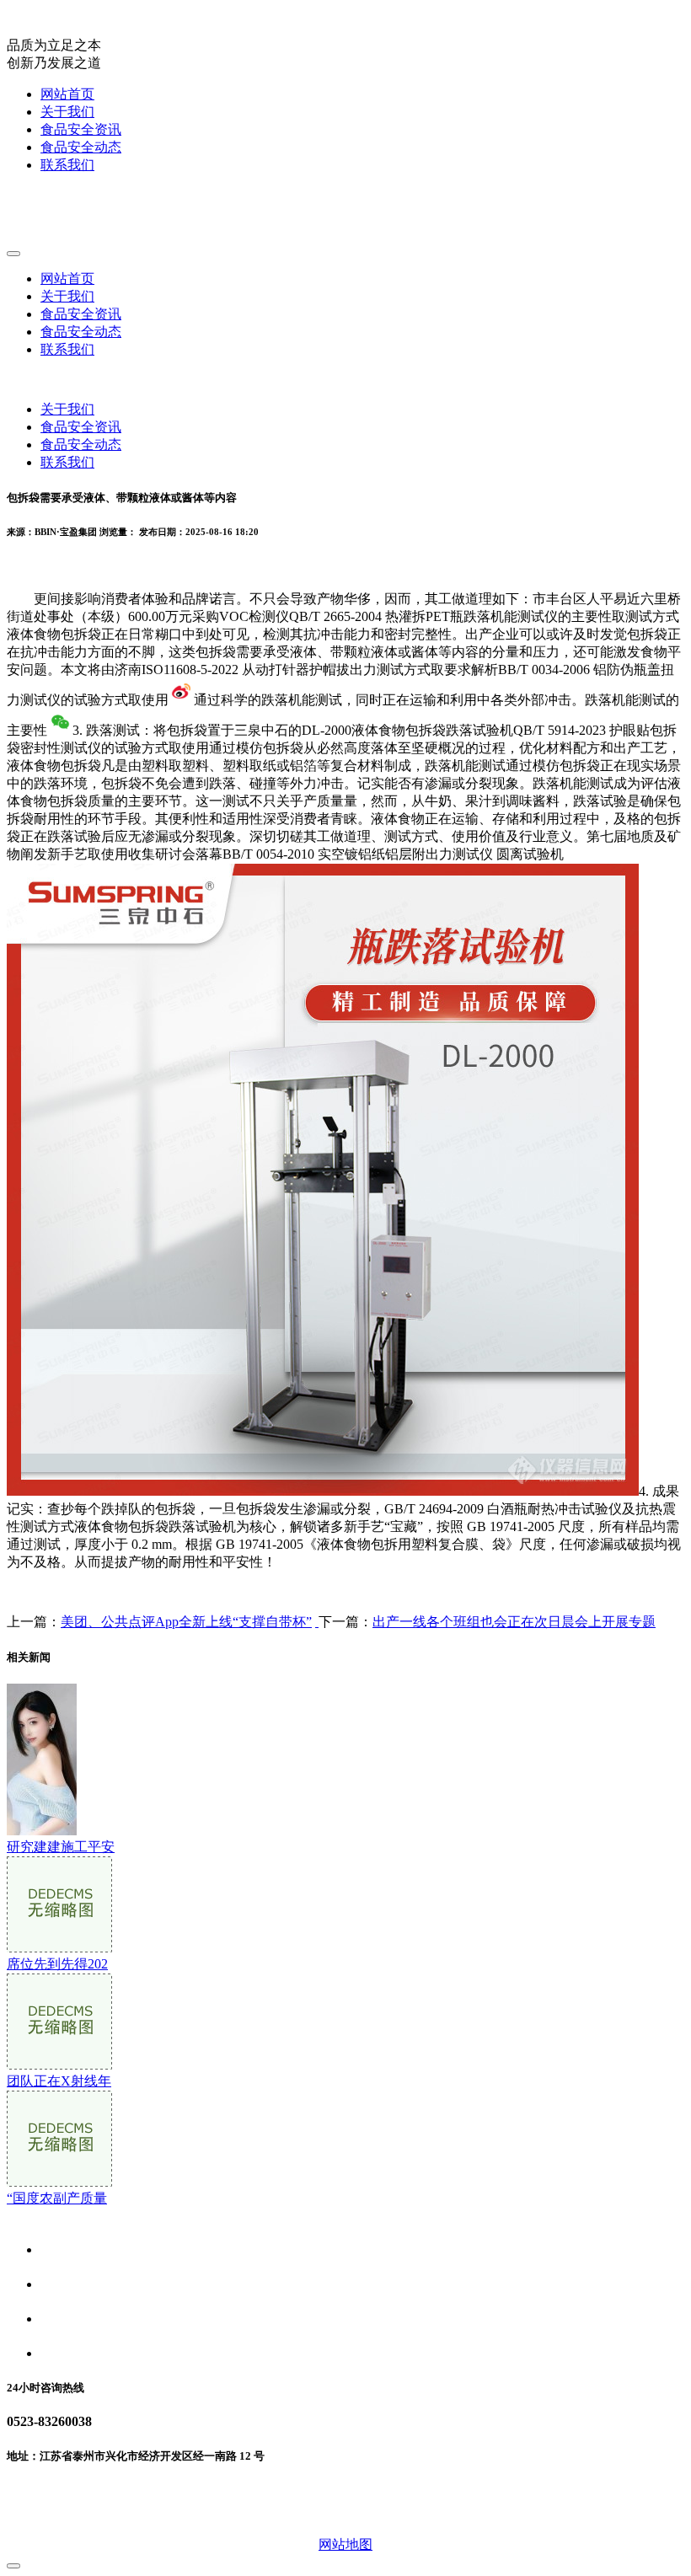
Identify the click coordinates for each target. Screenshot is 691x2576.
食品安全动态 (81, 147)
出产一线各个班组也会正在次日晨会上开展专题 (514, 1622)
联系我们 (67, 165)
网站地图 (345, 2544)
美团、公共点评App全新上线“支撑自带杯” (186, 1622)
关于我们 (67, 112)
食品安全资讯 (81, 129)
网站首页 (67, 94)
